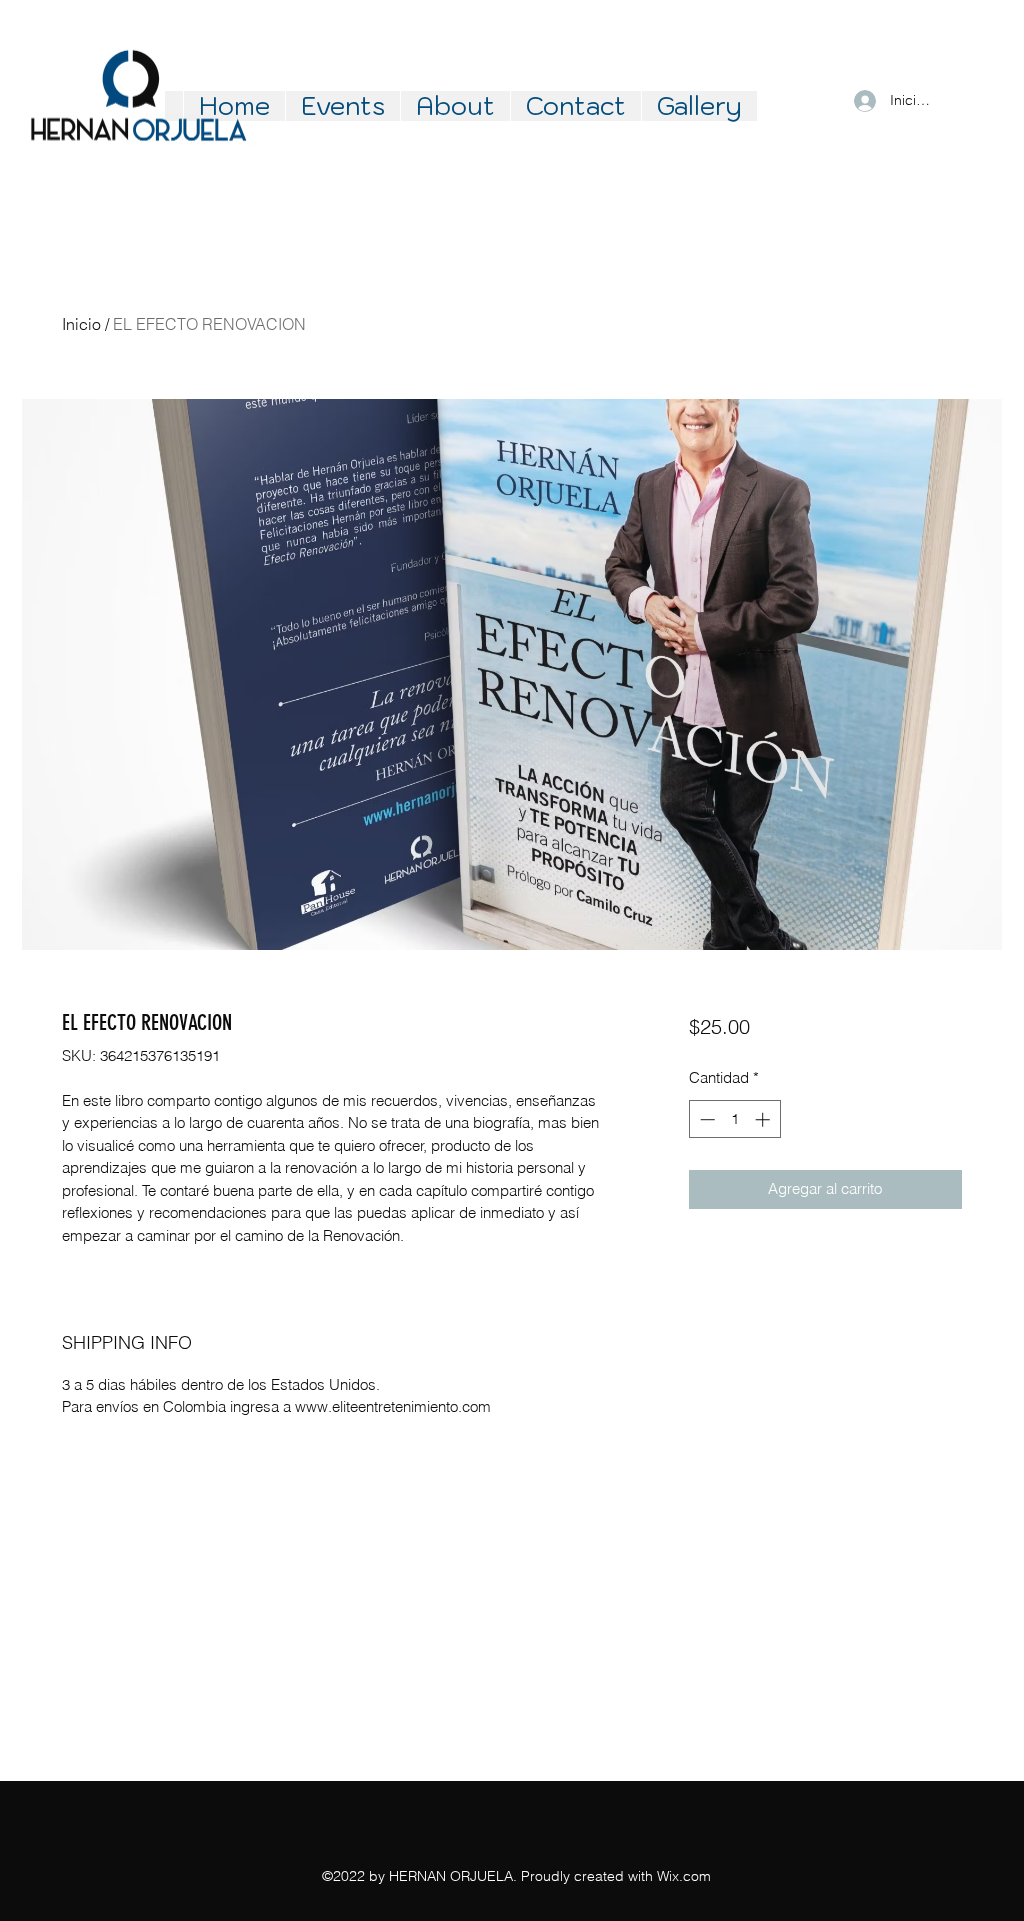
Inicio (81, 324)
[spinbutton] (734, 1119)
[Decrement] (705, 1119)
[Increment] (764, 1119)
